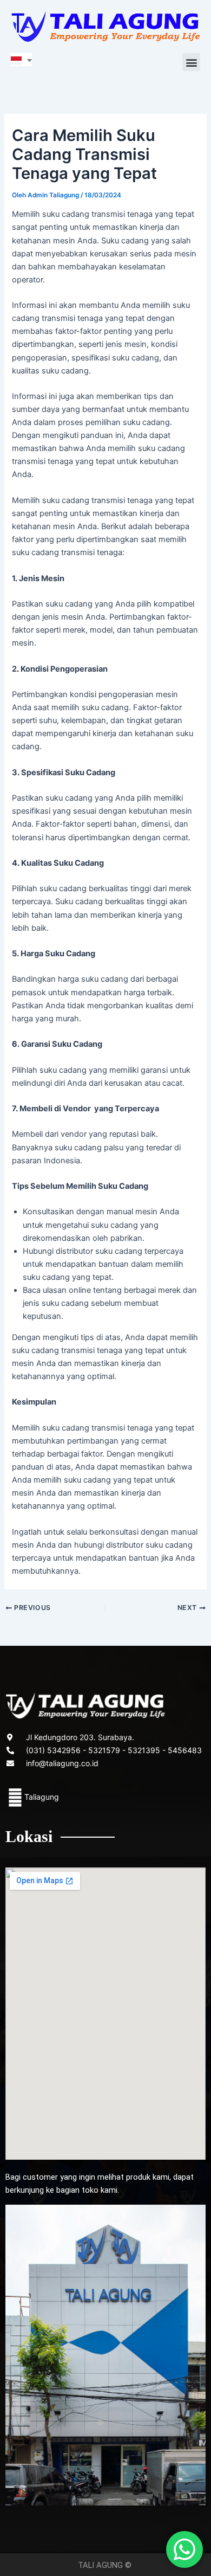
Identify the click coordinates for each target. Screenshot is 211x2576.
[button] (191, 62)
